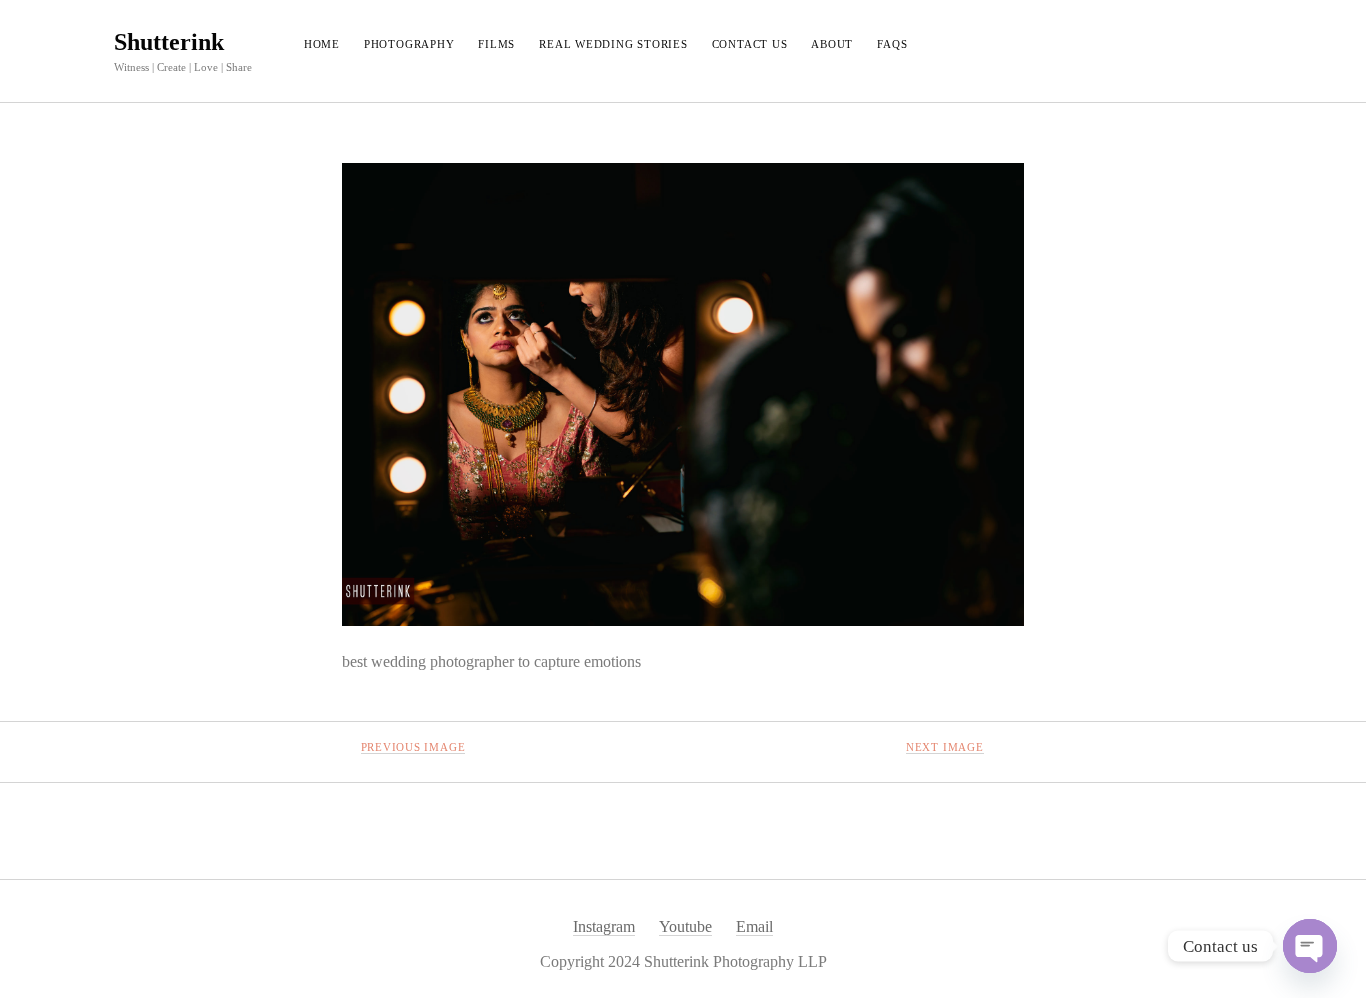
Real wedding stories (613, 44)
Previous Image (413, 747)
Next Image (945, 747)
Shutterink (169, 42)
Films (496, 44)
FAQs (892, 44)
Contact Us (750, 44)
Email (754, 926)
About (832, 44)
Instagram (604, 926)
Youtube (685, 926)
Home (322, 44)
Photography (409, 44)
